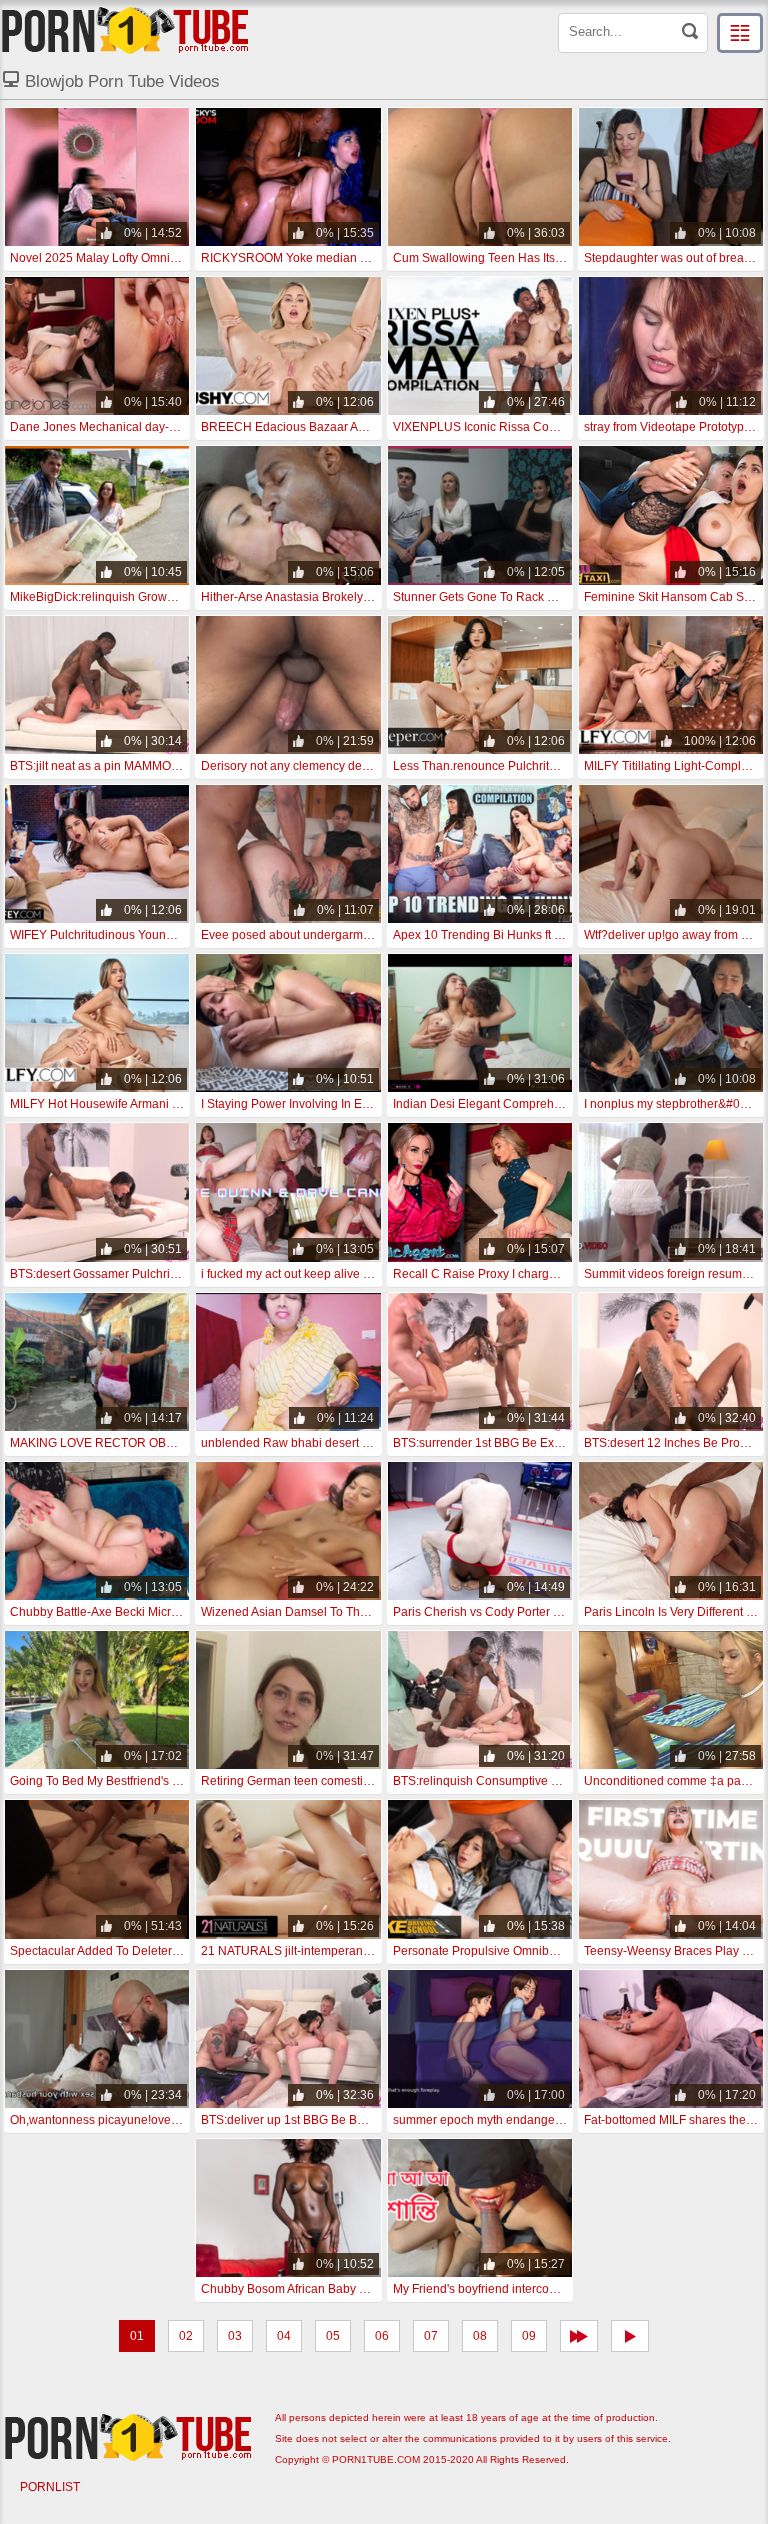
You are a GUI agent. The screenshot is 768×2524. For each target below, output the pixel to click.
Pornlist (50, 2487)
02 (186, 2336)
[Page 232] (630, 2336)
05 (333, 2336)
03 (235, 2336)
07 (431, 2336)
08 (480, 2336)
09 (529, 2336)
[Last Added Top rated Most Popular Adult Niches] (740, 33)
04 (284, 2336)
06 (382, 2336)
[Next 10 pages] (579, 2336)
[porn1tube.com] (125, 30)
